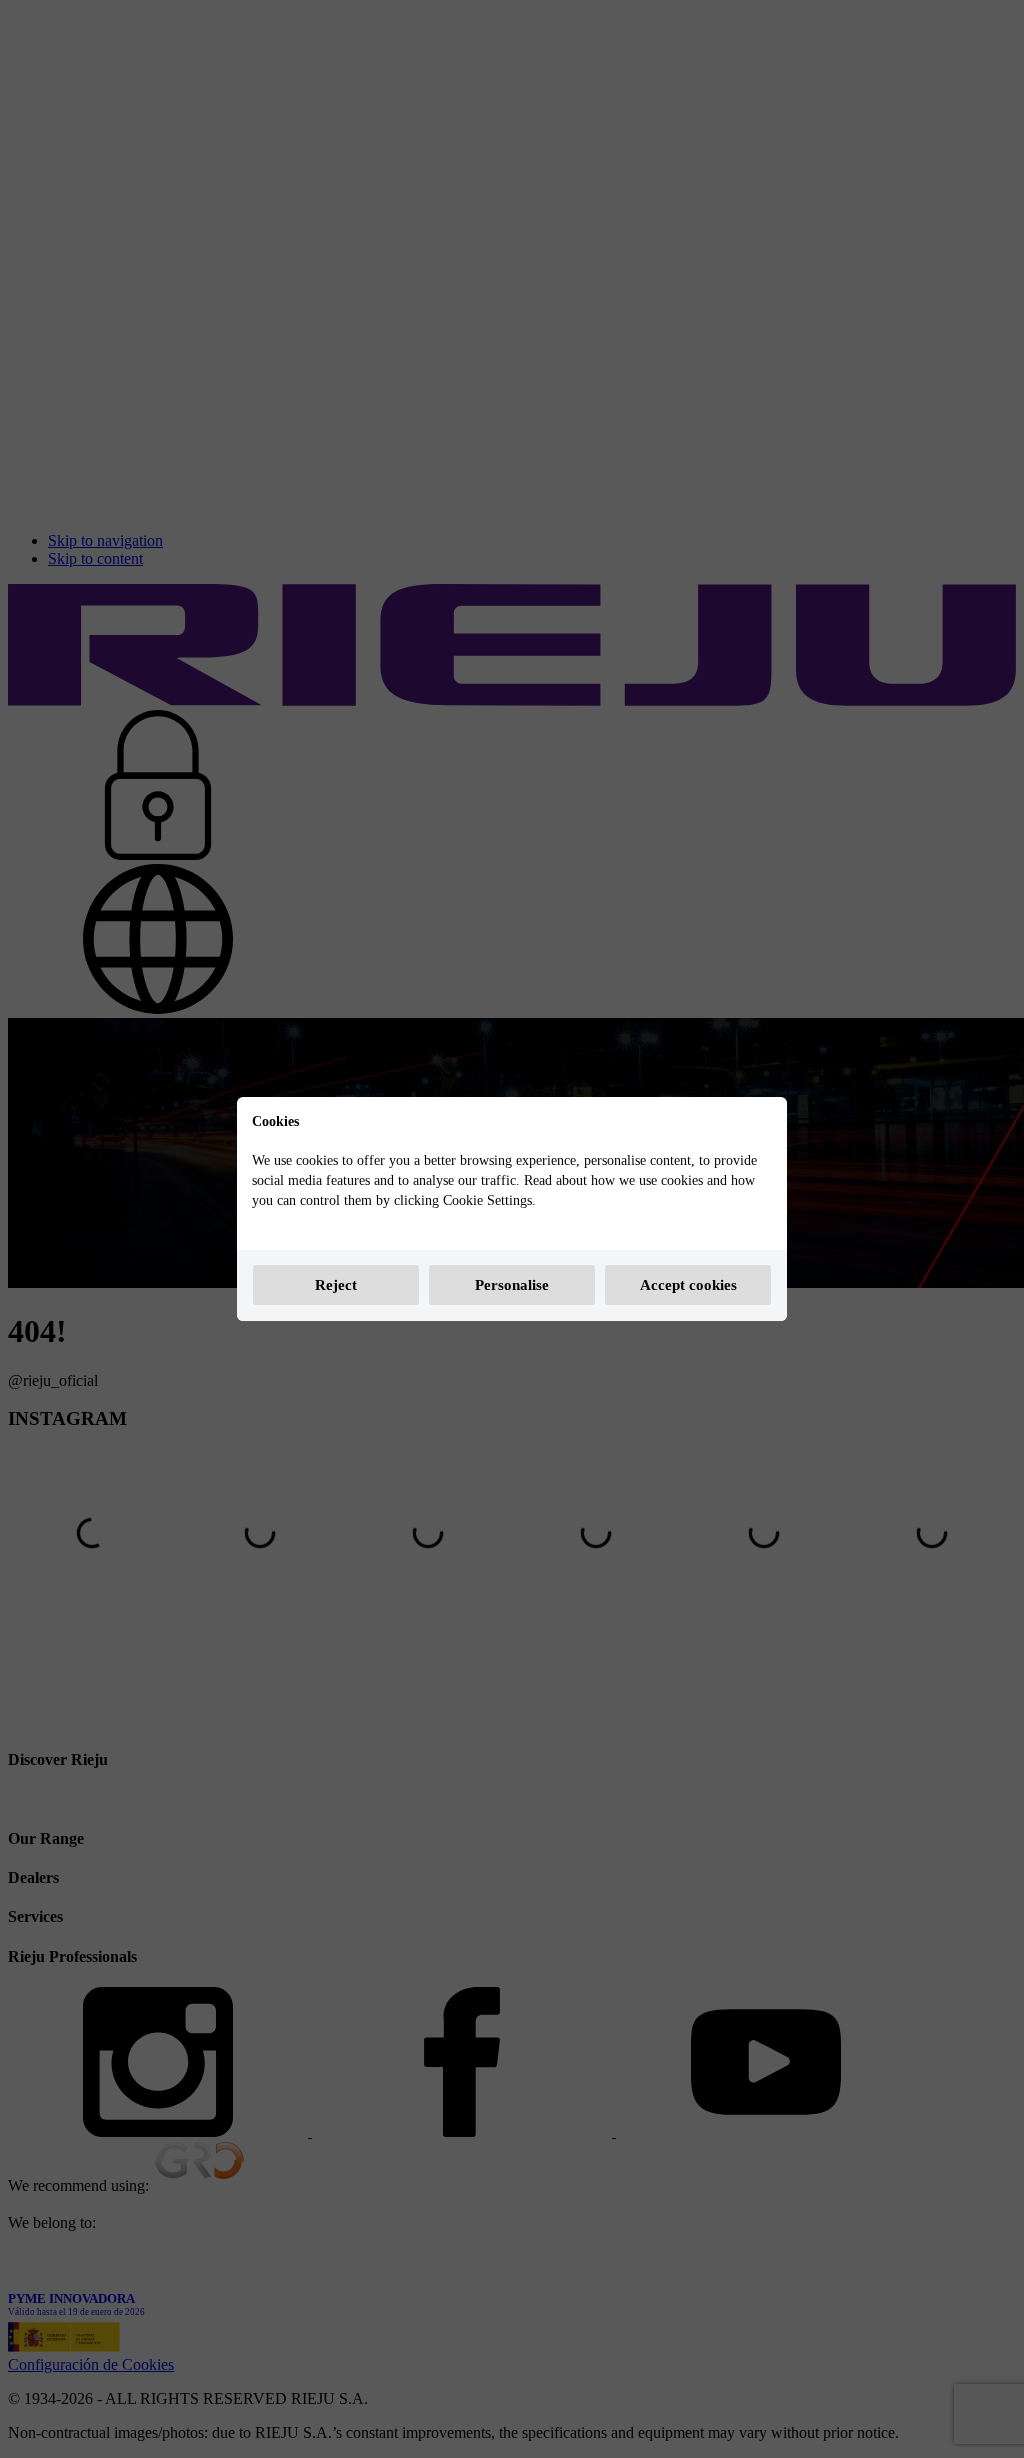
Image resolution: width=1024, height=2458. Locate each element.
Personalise (512, 1285)
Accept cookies (688, 1285)
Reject (336, 1285)
